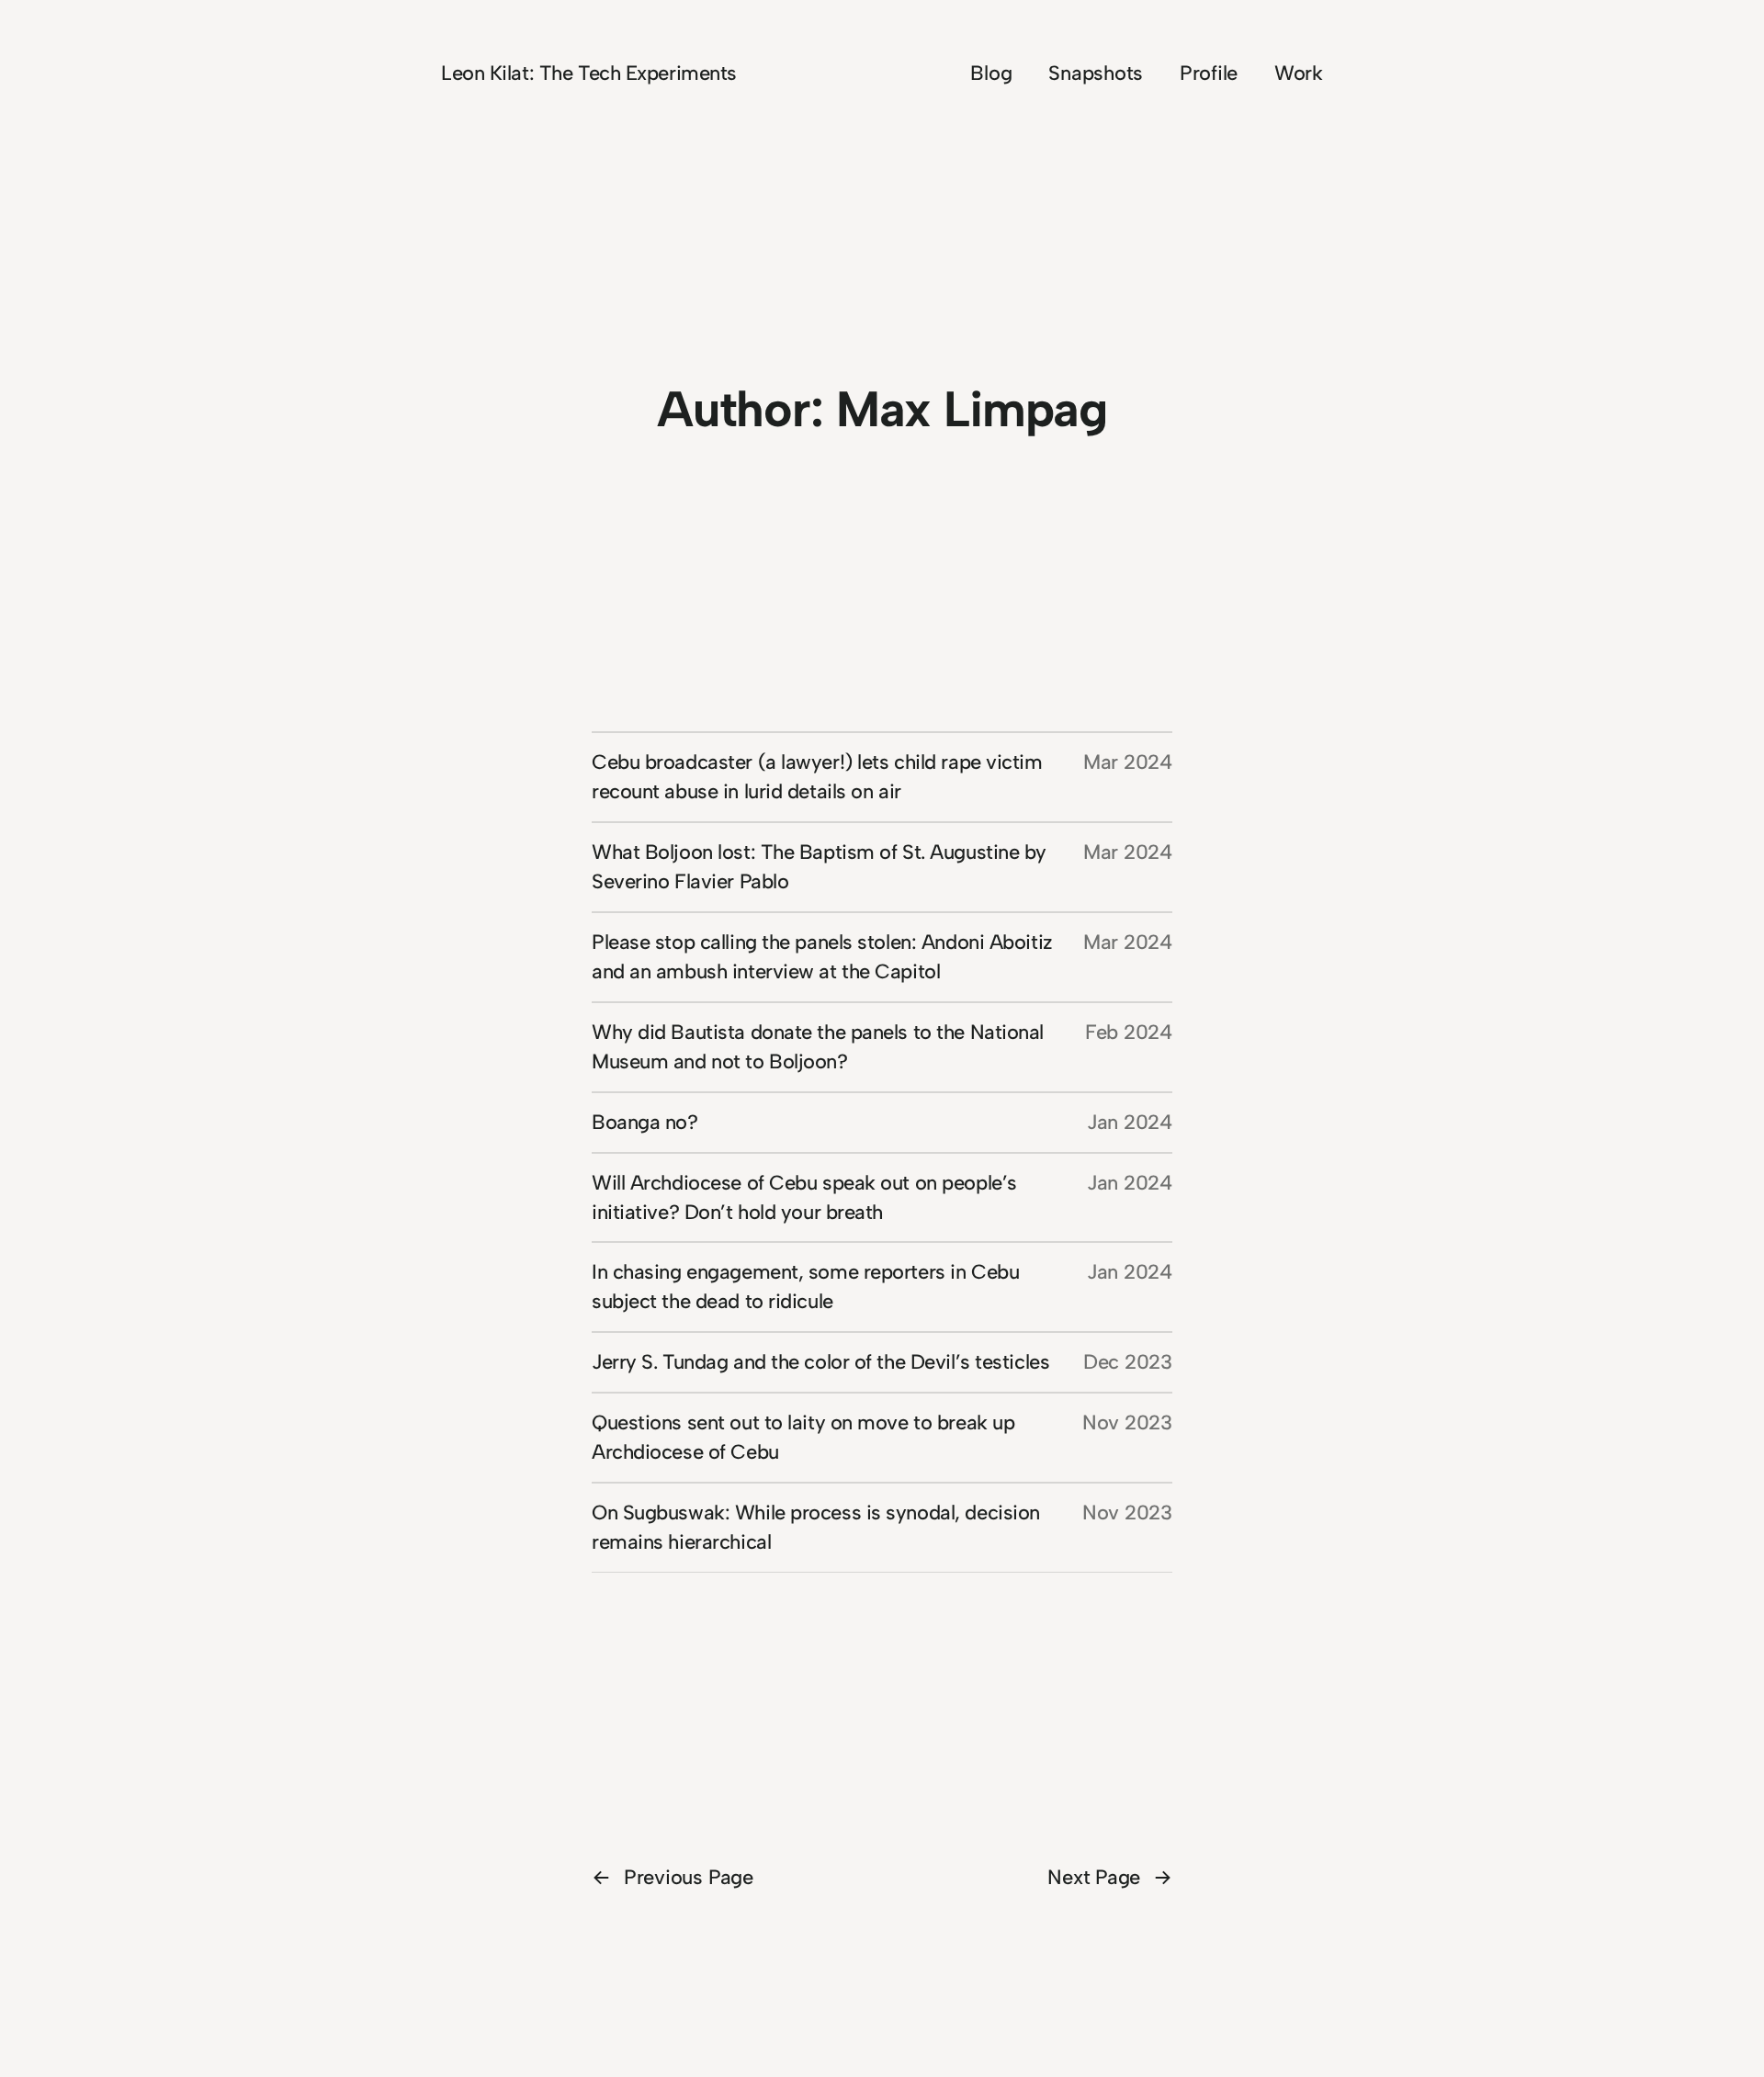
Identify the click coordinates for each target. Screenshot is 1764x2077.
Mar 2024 (1128, 762)
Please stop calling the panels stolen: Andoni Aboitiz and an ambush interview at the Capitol (822, 957)
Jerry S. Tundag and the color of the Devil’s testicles (820, 1362)
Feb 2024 (1129, 1032)
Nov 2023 (1127, 1422)
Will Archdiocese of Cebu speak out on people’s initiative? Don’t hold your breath (804, 1197)
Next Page (1110, 1877)
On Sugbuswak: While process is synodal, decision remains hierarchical (816, 1527)
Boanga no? (645, 1122)
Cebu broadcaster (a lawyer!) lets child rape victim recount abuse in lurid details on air (817, 777)
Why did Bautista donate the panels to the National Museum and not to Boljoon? (818, 1047)
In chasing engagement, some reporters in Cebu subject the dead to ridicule (805, 1287)
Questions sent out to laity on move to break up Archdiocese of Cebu (803, 1437)
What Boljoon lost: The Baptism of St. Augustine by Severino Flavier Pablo (819, 867)
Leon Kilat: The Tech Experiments (589, 73)
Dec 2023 (1128, 1362)
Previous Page (673, 1877)
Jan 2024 (1130, 1122)
